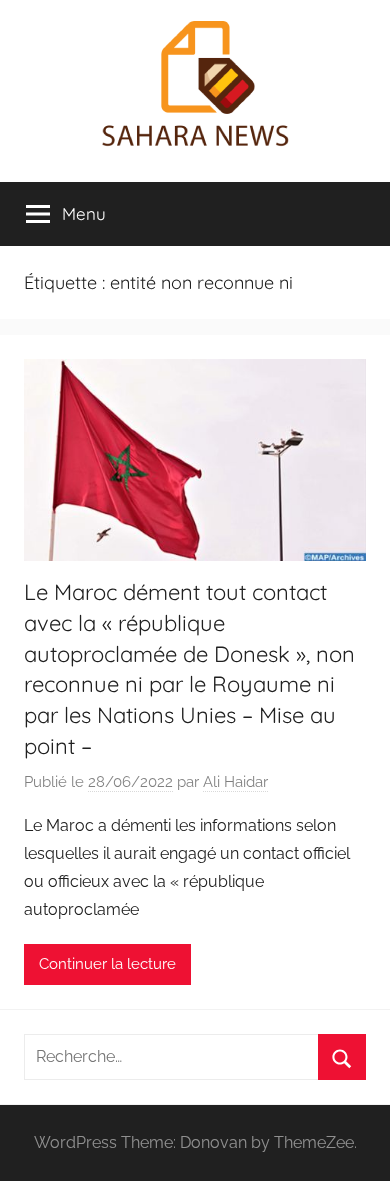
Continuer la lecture (107, 964)
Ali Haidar (235, 782)
